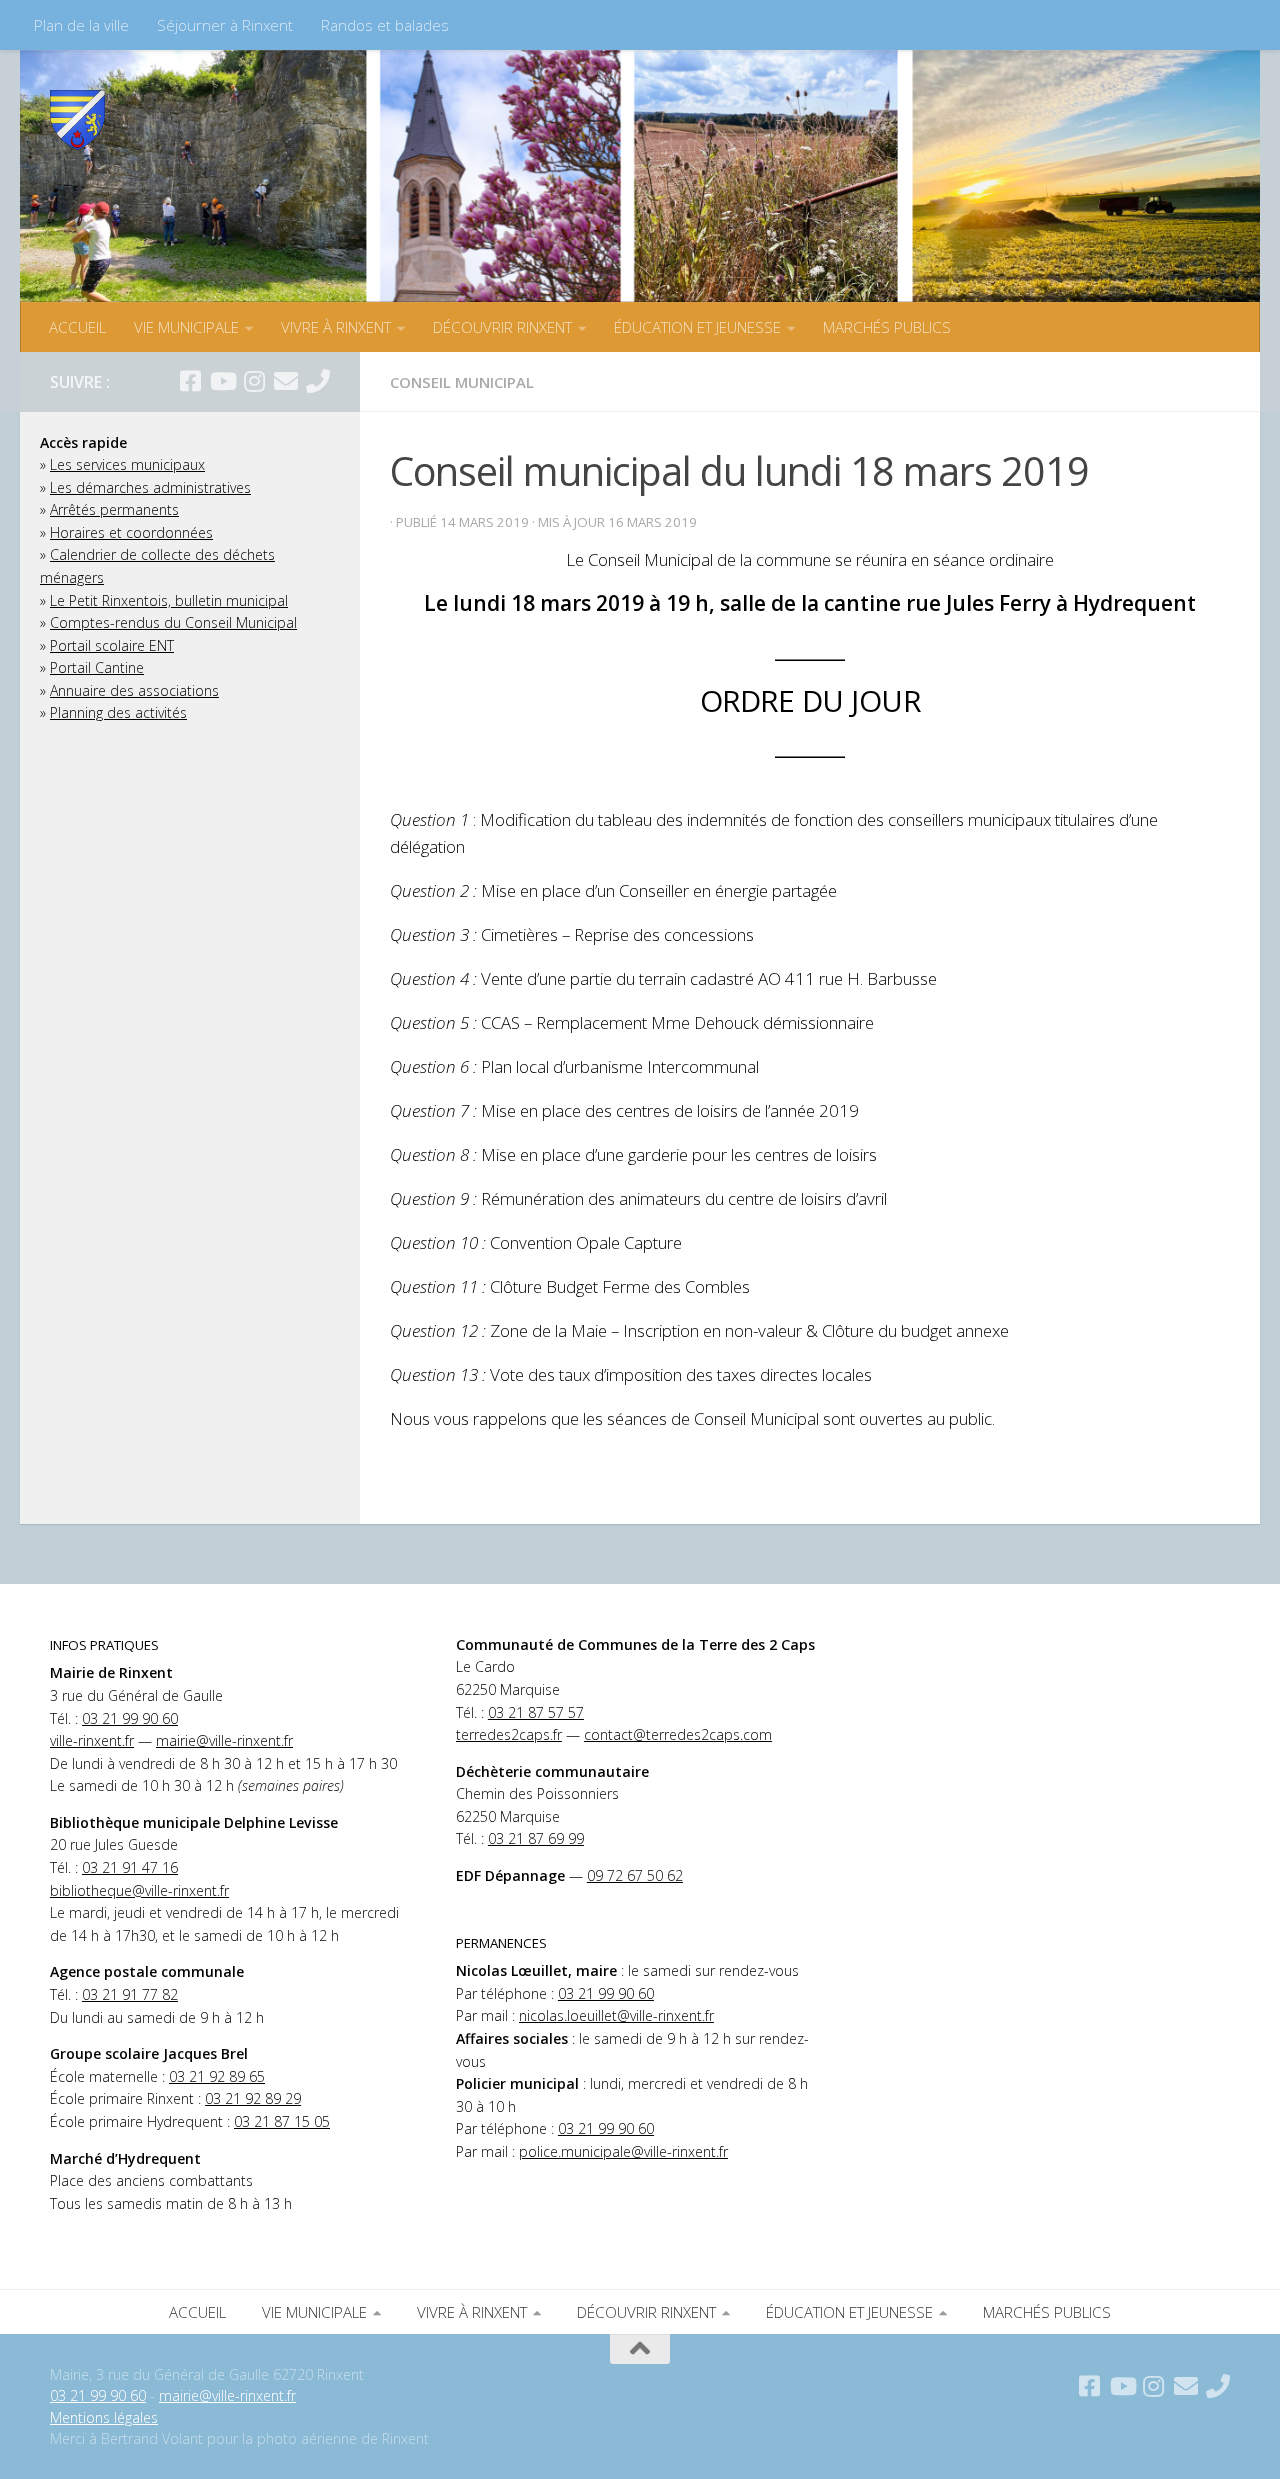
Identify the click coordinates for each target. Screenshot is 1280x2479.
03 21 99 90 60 (130, 1718)
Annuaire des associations (134, 690)
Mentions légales (104, 2417)
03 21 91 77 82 (130, 1994)
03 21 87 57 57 (536, 1712)
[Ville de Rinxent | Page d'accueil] (77, 120)
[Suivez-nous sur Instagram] (254, 381)
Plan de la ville (81, 25)
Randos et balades (385, 25)
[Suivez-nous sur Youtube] (222, 381)
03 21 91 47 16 (130, 1867)
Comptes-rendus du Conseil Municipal (173, 622)
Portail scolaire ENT (112, 645)
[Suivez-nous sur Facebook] (190, 381)
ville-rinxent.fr (92, 1740)
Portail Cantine (97, 667)
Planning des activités (118, 712)
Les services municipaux (127, 464)
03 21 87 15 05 (282, 2121)
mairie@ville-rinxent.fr (224, 1740)
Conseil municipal (462, 382)
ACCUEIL (77, 327)
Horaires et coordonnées (131, 532)
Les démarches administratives (150, 487)
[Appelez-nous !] (318, 381)
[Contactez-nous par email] (286, 381)
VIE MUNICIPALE (186, 327)
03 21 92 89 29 (253, 2098)
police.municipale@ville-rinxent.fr (623, 2151)
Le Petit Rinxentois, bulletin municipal (169, 600)
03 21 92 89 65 (217, 2076)
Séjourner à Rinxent (225, 25)
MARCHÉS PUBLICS (887, 327)
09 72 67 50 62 (635, 1875)
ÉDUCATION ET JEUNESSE (697, 327)
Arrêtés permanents (114, 509)
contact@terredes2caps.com (678, 1734)
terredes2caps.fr (509, 1734)
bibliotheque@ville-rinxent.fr (139, 1890)
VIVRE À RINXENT (336, 327)
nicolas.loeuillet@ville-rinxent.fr (616, 2015)
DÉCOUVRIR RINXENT (502, 327)
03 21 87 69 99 (536, 1838)
